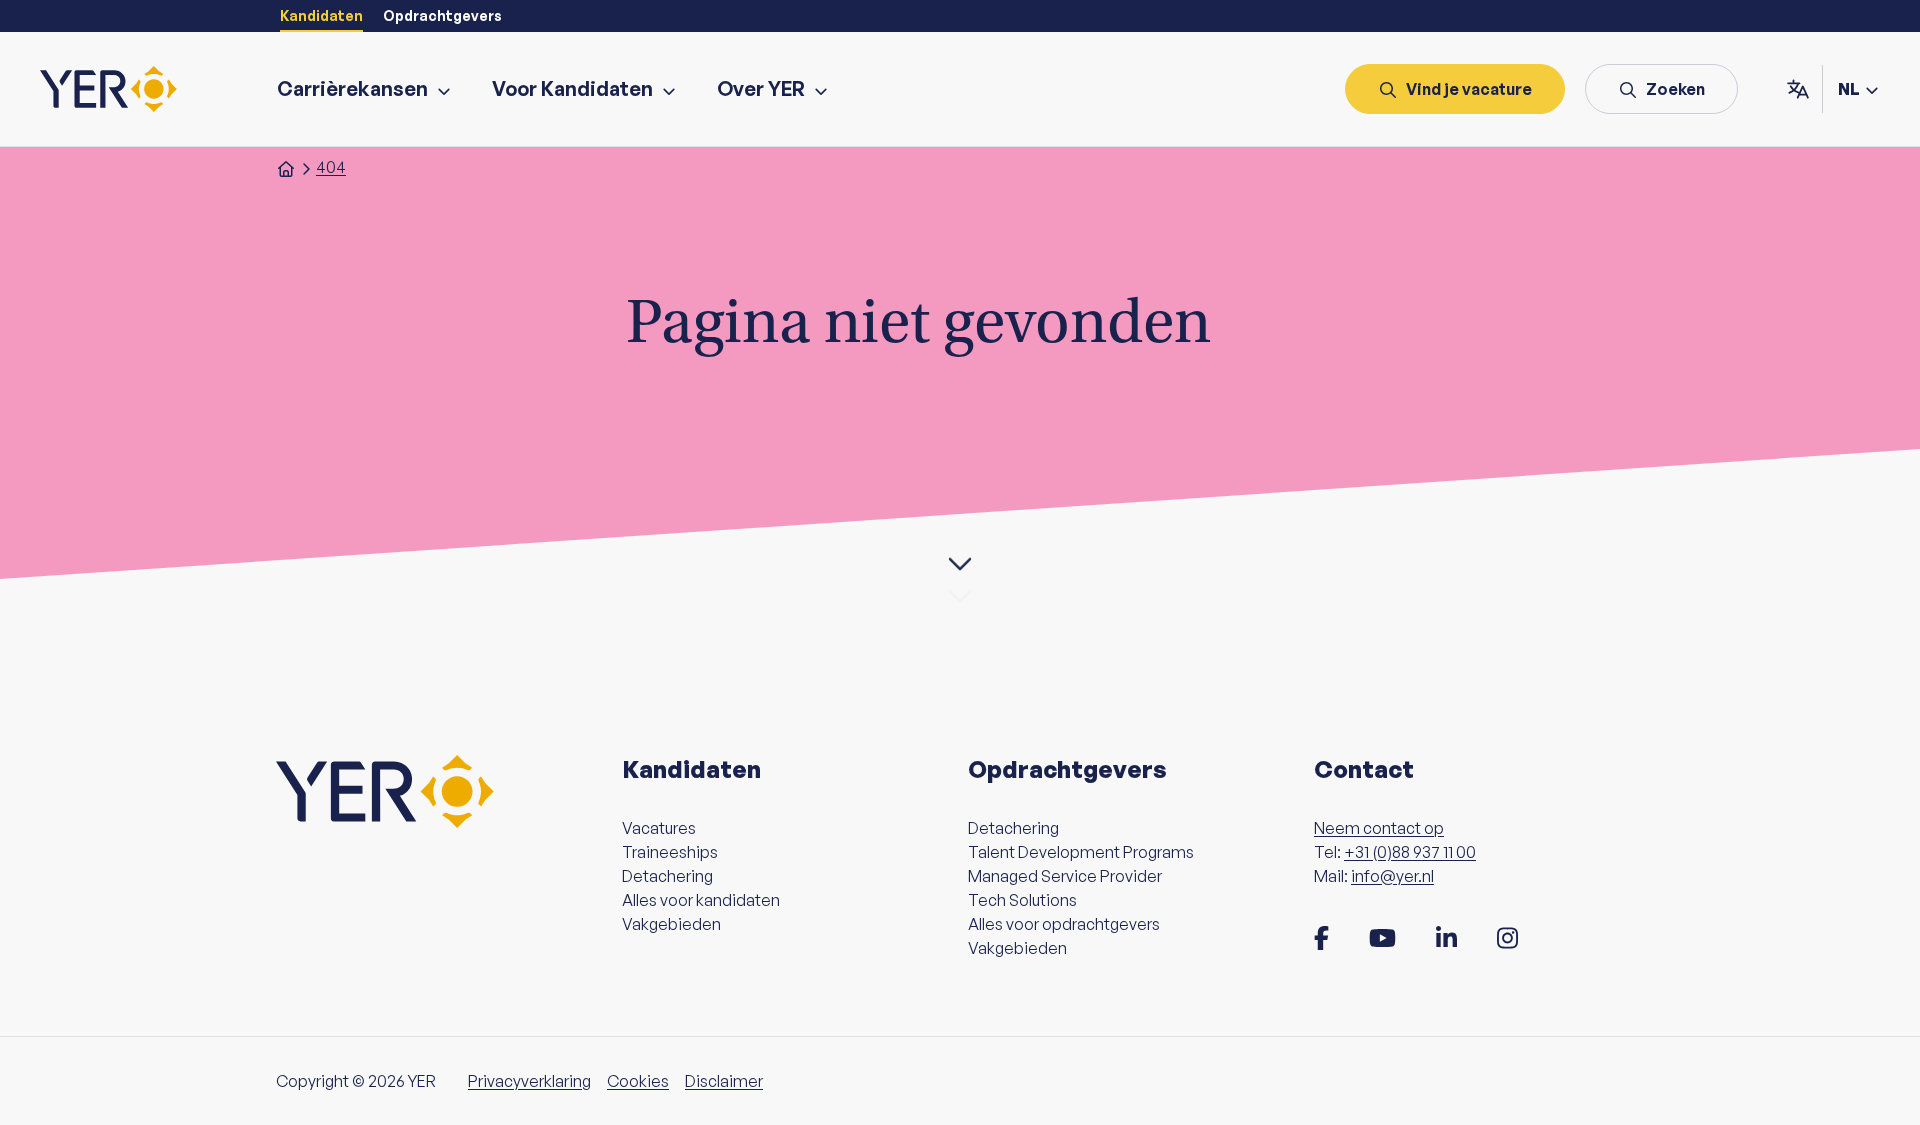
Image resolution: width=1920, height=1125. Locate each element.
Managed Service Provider (1065, 876)
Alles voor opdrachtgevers (1064, 924)
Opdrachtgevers (442, 15)
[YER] (108, 89)
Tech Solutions (1022, 900)
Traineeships (670, 852)
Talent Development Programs (1081, 852)
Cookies (638, 1081)
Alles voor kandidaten (701, 900)
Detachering (667, 876)
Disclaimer (724, 1081)
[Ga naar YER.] (286, 167)
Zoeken (1675, 89)
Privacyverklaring (529, 1081)
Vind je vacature (1469, 89)
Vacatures (659, 828)
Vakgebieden (671, 924)
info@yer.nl (1392, 876)
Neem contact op (1379, 828)
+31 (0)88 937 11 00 (1410, 852)
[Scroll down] (960, 563)
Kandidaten (321, 15)
